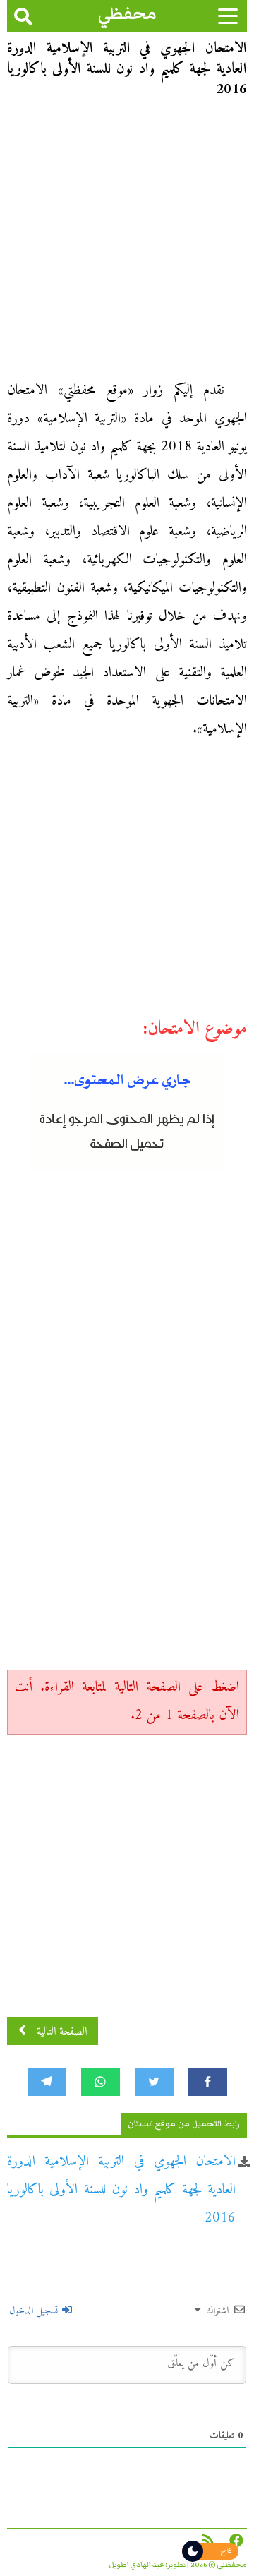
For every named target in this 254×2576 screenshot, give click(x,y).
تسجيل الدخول (35, 2311)
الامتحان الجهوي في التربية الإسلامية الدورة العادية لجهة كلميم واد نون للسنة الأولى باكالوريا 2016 (121, 2190)
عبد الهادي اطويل (137, 2565)
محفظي (127, 14)
